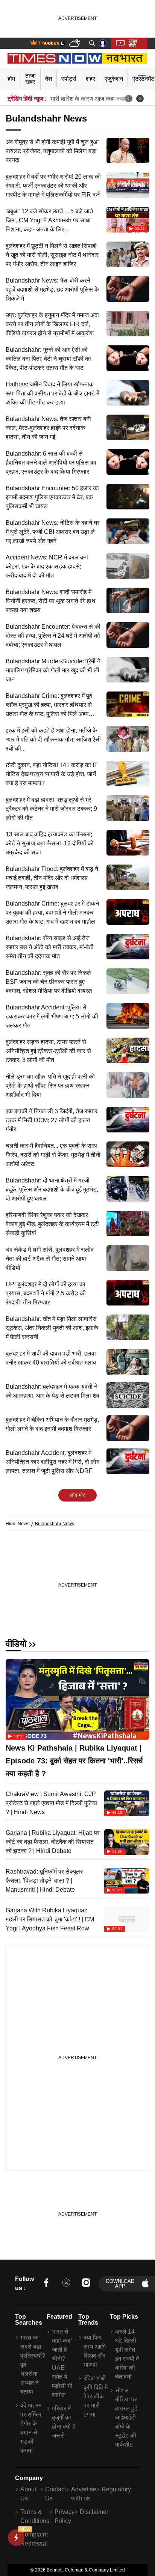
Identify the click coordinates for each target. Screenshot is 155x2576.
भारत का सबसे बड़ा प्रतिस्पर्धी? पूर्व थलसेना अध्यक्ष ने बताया (33, 2365)
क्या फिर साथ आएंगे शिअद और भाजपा (95, 2351)
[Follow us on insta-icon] (86, 2284)
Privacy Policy (65, 2516)
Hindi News (17, 1524)
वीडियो (16, 1644)
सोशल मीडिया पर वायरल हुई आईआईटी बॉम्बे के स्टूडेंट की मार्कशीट (126, 2417)
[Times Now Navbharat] (78, 58)
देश (49, 79)
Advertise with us (84, 2494)
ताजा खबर (30, 79)
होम (11, 79)
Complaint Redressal (34, 2539)
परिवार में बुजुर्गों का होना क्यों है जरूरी (64, 2422)
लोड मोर (77, 1495)
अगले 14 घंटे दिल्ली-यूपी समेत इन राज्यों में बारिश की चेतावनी (127, 2354)
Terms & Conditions (35, 2516)
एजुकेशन (114, 79)
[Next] (140, 99)
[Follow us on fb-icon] (46, 2284)
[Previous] (129, 99)
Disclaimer (94, 2512)
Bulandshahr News (55, 1524)
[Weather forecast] (75, 43)
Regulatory (116, 2489)
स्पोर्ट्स (69, 79)
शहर (90, 79)
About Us (28, 2494)
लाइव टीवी (133, 43)
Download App (120, 2284)
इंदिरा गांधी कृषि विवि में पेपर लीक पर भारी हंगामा (96, 2396)
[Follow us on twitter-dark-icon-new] (66, 2284)
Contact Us (55, 2494)
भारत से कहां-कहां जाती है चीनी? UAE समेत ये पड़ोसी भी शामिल (62, 2363)
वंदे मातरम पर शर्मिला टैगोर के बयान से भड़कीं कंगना (31, 2428)
